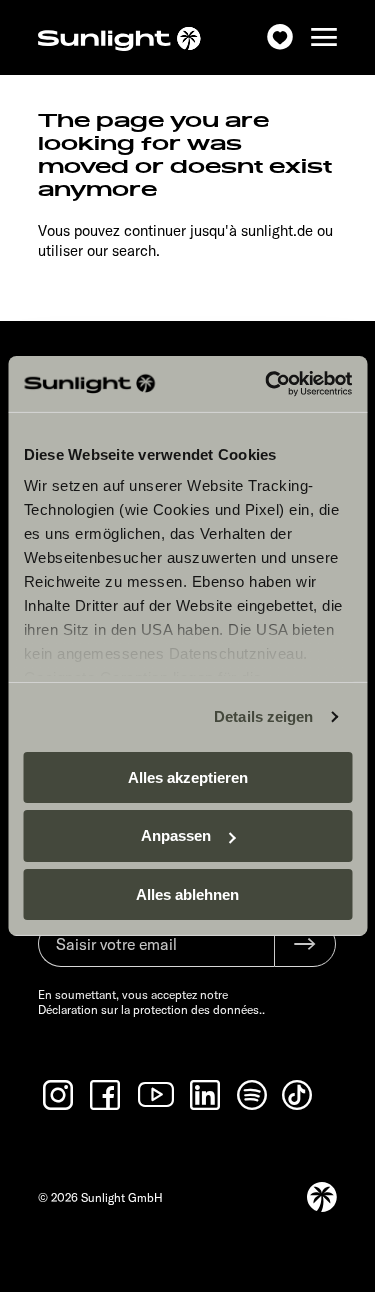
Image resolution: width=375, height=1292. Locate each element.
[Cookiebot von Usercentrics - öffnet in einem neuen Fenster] (267, 384)
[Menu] (324, 37)
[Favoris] (280, 37)
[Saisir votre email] (156, 954)
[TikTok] (299, 1095)
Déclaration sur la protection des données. (150, 1009)
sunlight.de (277, 230)
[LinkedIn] (207, 1095)
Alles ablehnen (187, 894)
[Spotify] (253, 1095)
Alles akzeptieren (188, 776)
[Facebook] (107, 1095)
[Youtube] (157, 1094)
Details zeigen (263, 716)
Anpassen (176, 835)
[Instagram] (60, 1095)
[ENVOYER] (305, 944)
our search (121, 250)
